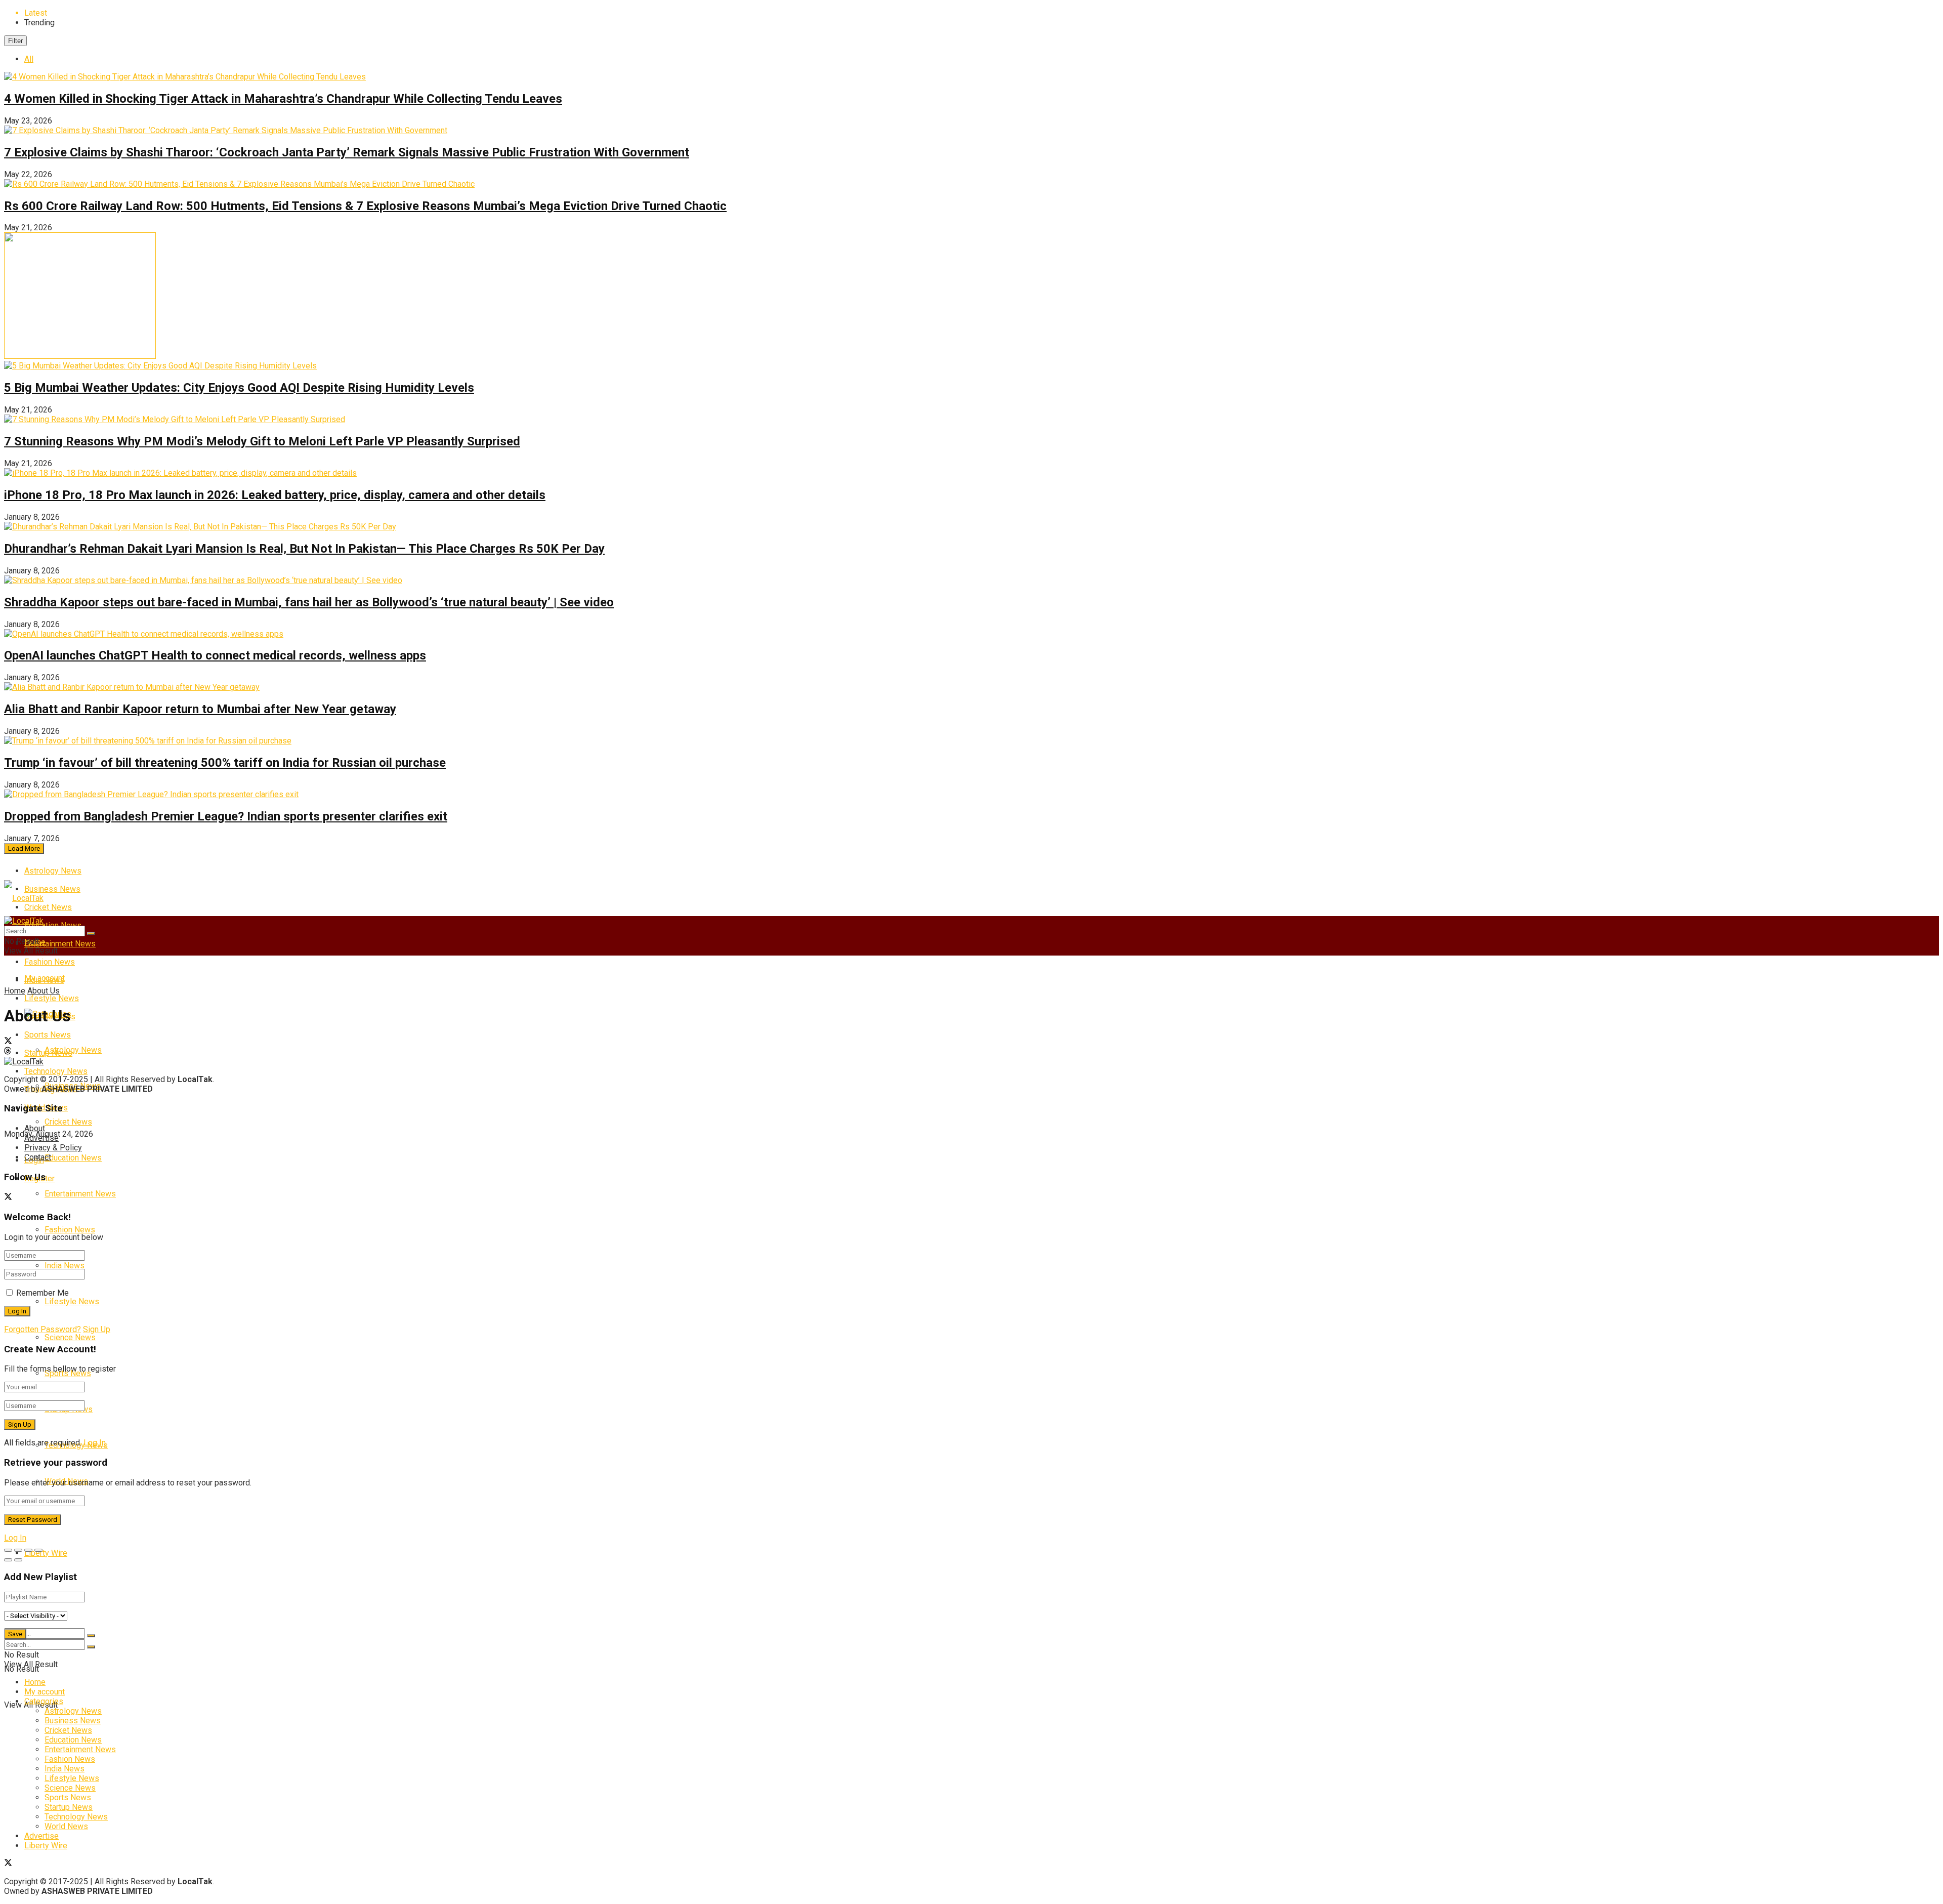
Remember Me (43, 1293)
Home (15, 991)
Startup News (69, 1807)
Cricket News (48, 907)
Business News (52, 889)
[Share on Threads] (971, 1052)
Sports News (68, 1797)
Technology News (76, 1817)
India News (65, 1266)
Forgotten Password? (43, 1329)
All (29, 59)
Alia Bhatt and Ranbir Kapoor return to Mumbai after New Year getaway (200, 709)
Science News (70, 1337)
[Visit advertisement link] (80, 356)
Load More (24, 848)
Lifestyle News (52, 998)
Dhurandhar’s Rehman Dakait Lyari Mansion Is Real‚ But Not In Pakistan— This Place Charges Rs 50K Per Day (304, 549)
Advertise (41, 1138)
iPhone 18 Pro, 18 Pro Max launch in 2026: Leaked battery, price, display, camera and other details (275, 495)
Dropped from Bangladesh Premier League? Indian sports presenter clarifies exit (226, 816)
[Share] (18, 1550)
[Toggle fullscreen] (28, 1550)
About (35, 1128)
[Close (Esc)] (8, 1550)
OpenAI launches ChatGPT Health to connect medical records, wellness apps (215, 655)
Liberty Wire (46, 1553)
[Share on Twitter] (971, 1042)
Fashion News (70, 1230)
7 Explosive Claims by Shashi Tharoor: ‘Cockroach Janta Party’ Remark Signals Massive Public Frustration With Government (347, 152)
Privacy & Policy (53, 1148)
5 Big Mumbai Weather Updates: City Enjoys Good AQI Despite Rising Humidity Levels (239, 388)
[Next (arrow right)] (18, 1560)
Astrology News (53, 871)
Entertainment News (60, 944)
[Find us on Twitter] (8, 1198)
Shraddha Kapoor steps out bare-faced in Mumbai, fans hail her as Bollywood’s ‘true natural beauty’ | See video (309, 602)
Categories (44, 1701)
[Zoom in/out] (38, 1550)
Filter (15, 41)
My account (45, 978)
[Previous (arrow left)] (8, 1560)
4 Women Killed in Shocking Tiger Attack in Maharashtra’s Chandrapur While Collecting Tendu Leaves (283, 99)
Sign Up (97, 1329)
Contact (38, 1157)
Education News (73, 1158)
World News (66, 1826)
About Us (44, 991)
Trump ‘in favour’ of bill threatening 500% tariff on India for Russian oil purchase (225, 763)
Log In (95, 1443)
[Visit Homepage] (24, 898)
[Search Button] (91, 1636)
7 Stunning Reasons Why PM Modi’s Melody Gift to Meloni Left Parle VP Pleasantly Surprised (262, 441)
